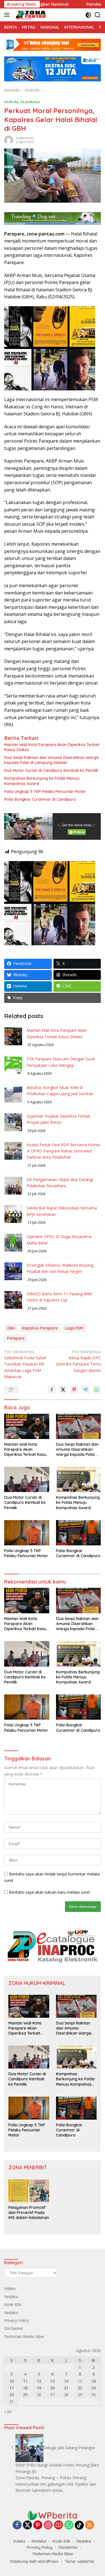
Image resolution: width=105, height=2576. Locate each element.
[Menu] (8, 15)
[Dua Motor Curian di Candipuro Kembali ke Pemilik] (27, 1479)
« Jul (8, 2411)
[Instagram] (48, 2525)
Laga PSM (74, 1328)
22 (80, 2388)
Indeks (10, 2288)
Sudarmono (25, 138)
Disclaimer (14, 2328)
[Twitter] (27, 2525)
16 (94, 2381)
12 (39, 2381)
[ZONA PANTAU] (30, 15)
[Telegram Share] (85, 1390)
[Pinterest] (38, 2525)
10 (11, 2381)
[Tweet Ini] (63, 1390)
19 (39, 2388)
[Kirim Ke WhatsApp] (97, 1390)
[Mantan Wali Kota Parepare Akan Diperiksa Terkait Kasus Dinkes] (27, 1426)
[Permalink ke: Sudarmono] (9, 140)
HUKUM (11, 102)
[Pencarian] (98, 15)
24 (11, 2395)
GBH (11, 1328)
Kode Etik (13, 2304)
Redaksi (11, 2297)
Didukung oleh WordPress (34, 2561)
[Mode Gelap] (88, 15)
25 (25, 2395)
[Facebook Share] (52, 1390)
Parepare (16, 1338)
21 (66, 2388)
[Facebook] (17, 2525)
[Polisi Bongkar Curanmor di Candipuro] (79, 1533)
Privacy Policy (17, 2320)
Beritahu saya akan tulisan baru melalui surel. (50, 1892)
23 (94, 2388)
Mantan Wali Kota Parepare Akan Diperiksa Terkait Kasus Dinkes (52, 747)
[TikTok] (79, 2525)
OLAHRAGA (30, 102)
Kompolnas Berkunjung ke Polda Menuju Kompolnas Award (42, 781)
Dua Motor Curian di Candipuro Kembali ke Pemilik (51, 770)
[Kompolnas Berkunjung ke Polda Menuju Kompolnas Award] (79, 1479)
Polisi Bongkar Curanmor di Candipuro (40, 799)
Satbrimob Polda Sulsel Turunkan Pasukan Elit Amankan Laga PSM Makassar (25, 1364)
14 (66, 2381)
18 (25, 2388)
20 (52, 2388)
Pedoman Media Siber (24, 2336)
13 (52, 2381)
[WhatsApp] (69, 2525)
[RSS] (90, 2525)
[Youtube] (59, 2525)
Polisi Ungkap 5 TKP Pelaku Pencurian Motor (45, 791)
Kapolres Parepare (40, 1328)
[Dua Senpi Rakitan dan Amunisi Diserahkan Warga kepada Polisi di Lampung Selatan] (79, 1426)
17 (11, 2388)
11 (25, 2381)
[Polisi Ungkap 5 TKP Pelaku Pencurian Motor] (27, 1533)
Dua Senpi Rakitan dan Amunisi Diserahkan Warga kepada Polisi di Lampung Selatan (51, 760)
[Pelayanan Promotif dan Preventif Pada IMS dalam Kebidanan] (29, 2191)
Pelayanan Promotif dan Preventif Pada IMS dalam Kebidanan (29, 2213)
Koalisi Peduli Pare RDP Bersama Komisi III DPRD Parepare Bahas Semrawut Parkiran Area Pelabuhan (63, 1151)
